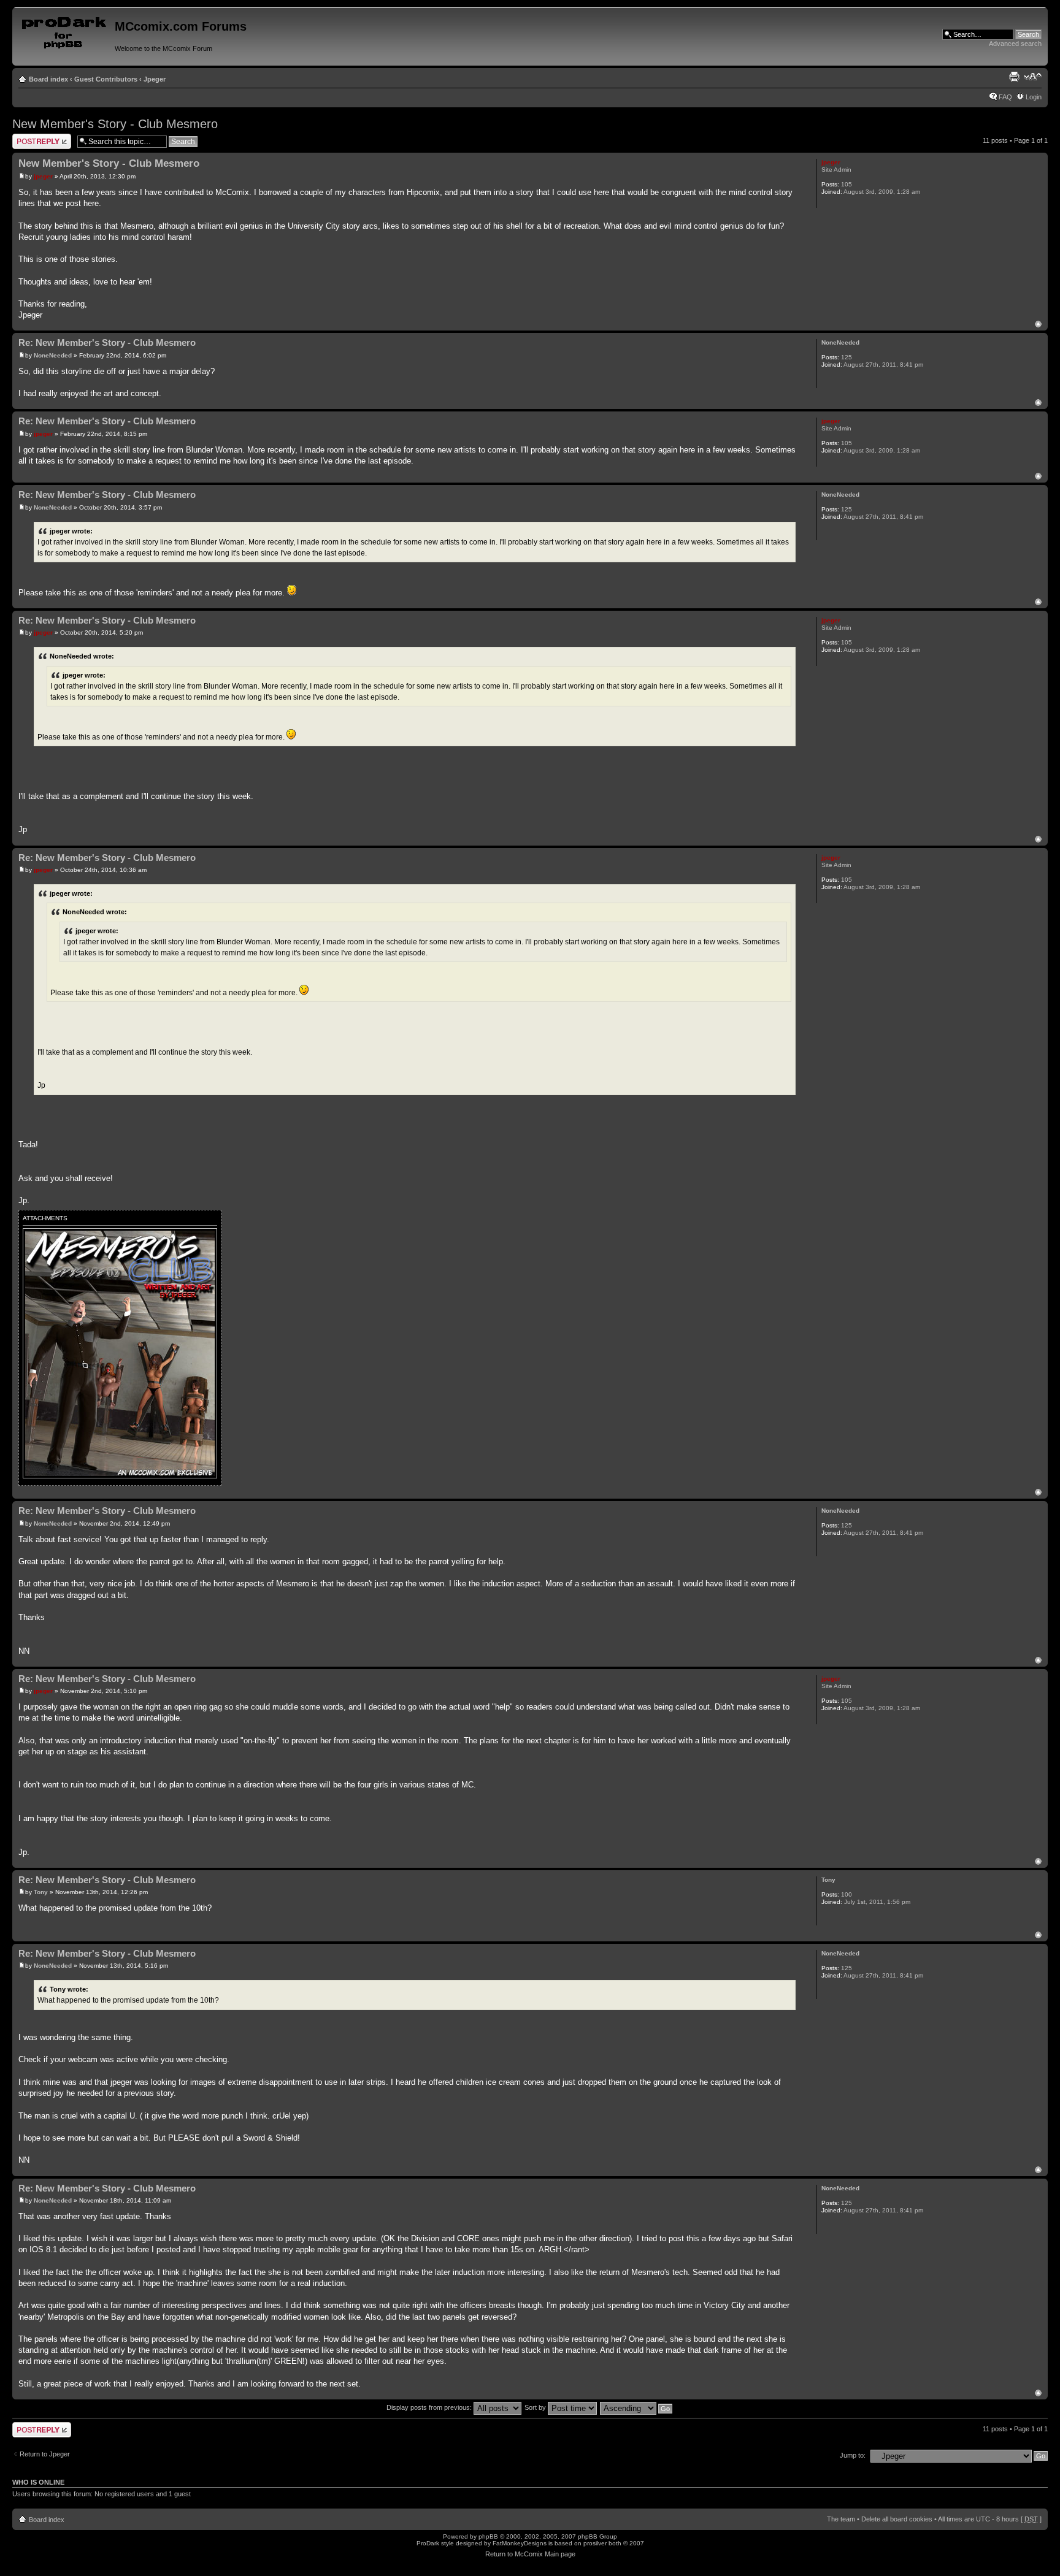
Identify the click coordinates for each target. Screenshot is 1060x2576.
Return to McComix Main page (530, 2554)
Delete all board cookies (897, 2519)
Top (1038, 324)
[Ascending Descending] (637, 2407)
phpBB (488, 2536)
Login (1034, 97)
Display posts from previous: (430, 2407)
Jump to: (853, 2455)
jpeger (43, 176)
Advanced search (1015, 44)
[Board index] (65, 30)
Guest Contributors (106, 79)
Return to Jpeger (45, 2454)
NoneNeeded (53, 355)
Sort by (536, 2407)
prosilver (595, 2543)
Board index (48, 79)
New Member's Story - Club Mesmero (115, 124)
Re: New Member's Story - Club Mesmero (107, 342)
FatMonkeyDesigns (520, 2543)
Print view (1014, 77)
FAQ (1005, 97)
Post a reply (30, 137)
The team (841, 2519)
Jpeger (155, 79)
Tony (41, 1892)
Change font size (1033, 77)
